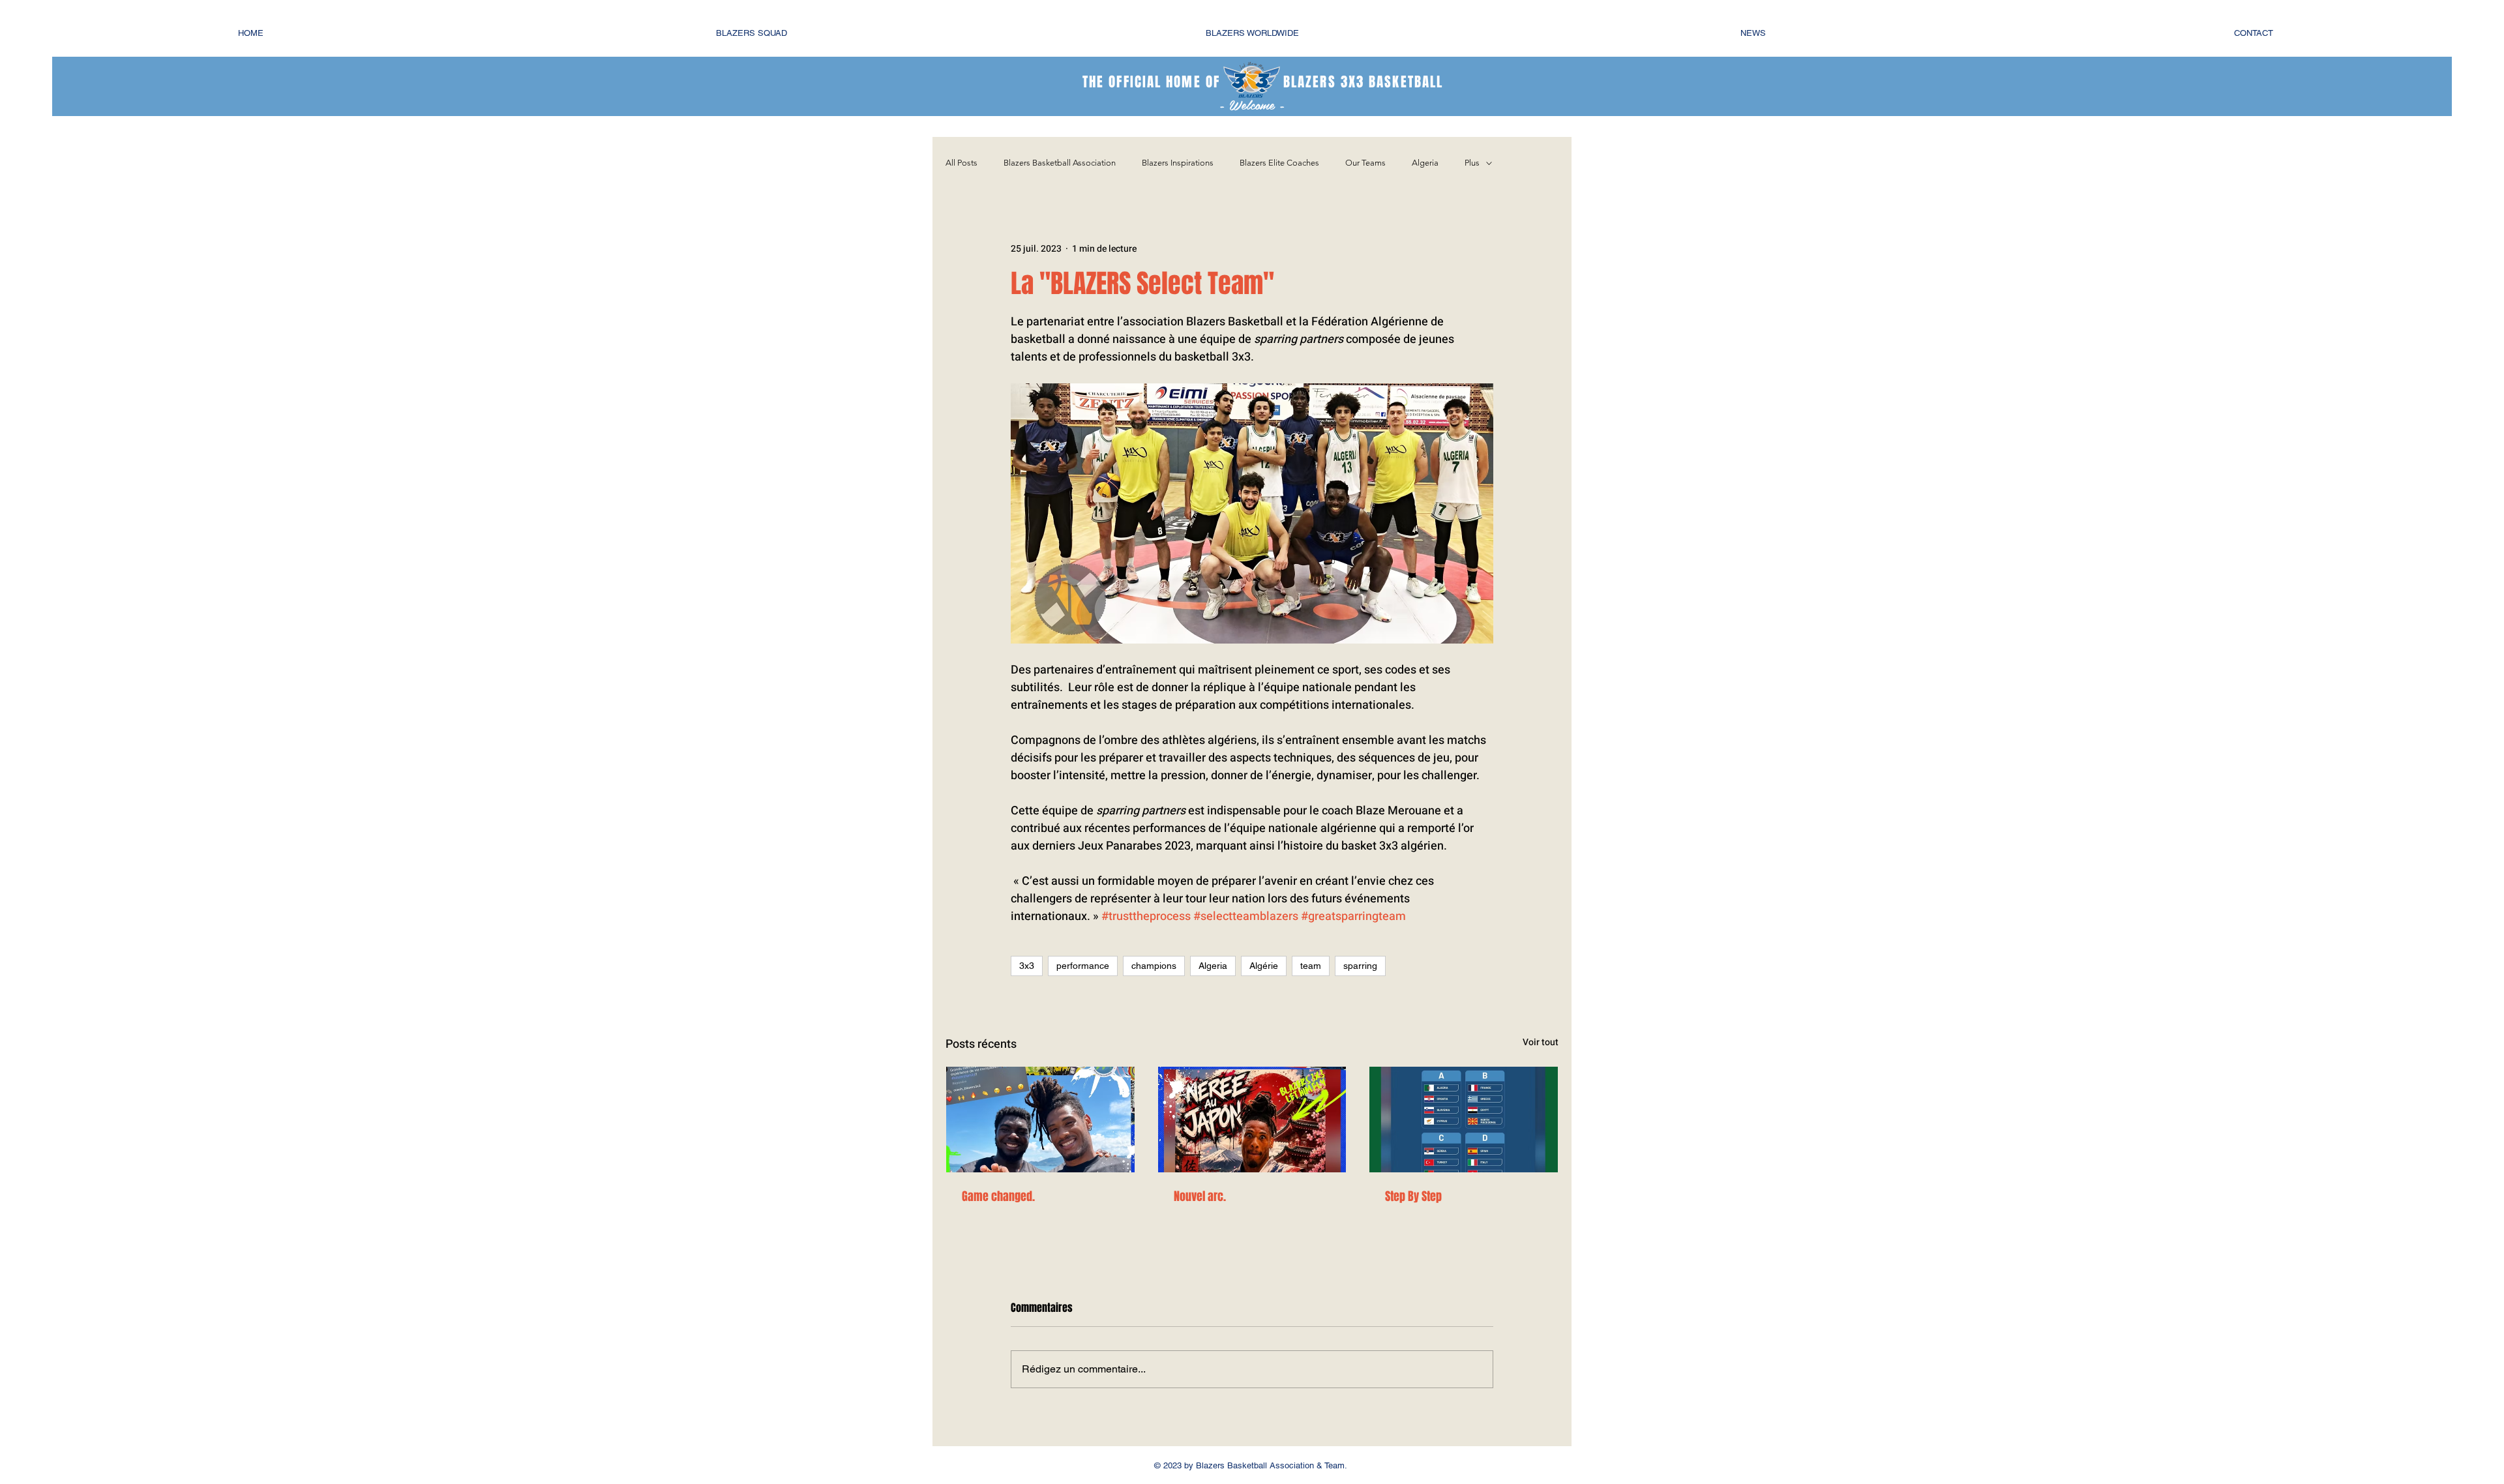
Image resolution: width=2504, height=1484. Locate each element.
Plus (1472, 163)
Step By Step (1413, 1196)
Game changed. (998, 1196)
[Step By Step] (1464, 1120)
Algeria (1425, 163)
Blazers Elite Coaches (1279, 163)
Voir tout (1541, 1042)
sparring (1360, 966)
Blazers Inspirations (1178, 163)
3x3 (1027, 966)
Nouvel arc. (1200, 1196)
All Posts (961, 163)
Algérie (1264, 966)
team (1311, 966)
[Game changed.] (1040, 1120)
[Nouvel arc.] (1252, 1120)
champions (1154, 966)
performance (1083, 966)
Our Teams (1365, 163)
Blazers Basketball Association (1060, 163)
